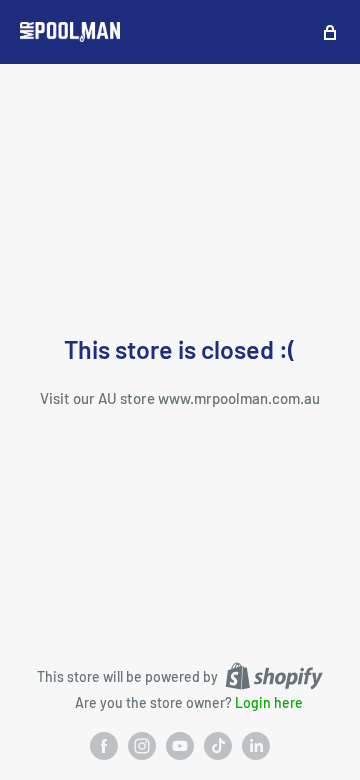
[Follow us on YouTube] (180, 746)
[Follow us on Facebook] (104, 746)
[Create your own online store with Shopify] (274, 676)
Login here (269, 702)
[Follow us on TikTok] (218, 746)
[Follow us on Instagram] (142, 746)
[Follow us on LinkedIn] (256, 746)
